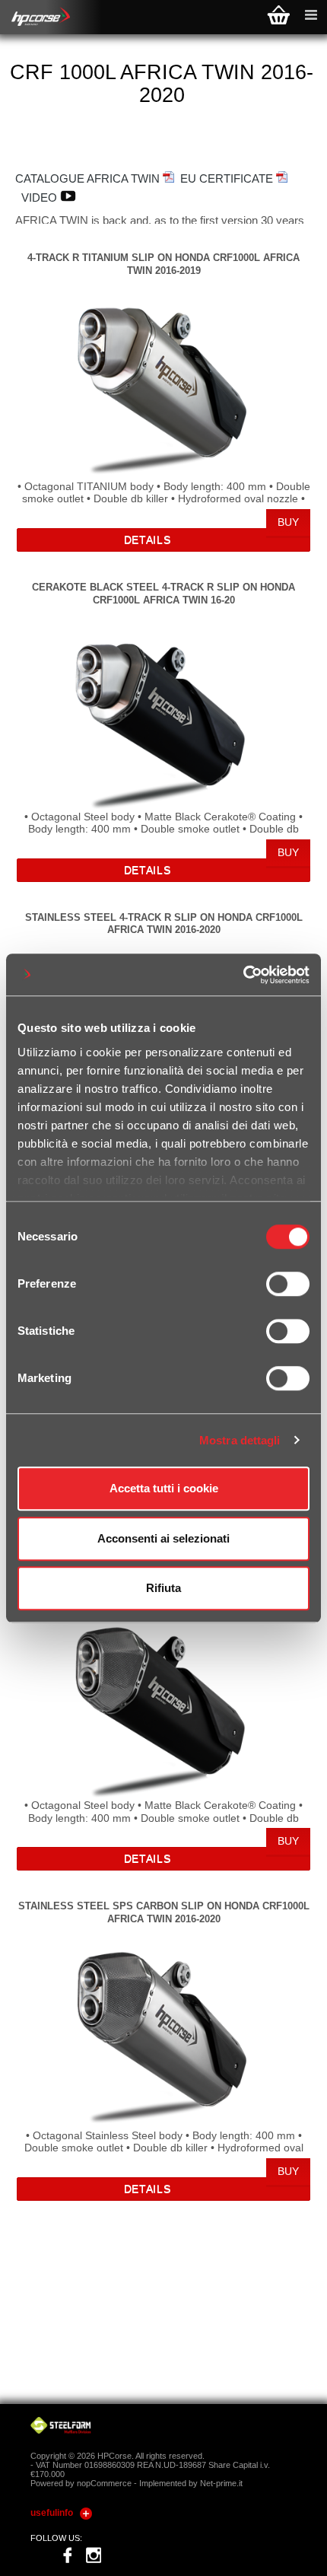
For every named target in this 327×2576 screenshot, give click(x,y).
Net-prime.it (221, 2483)
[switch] (288, 1284)
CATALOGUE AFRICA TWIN (89, 178)
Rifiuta (163, 1588)
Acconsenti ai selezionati (163, 1538)
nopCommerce (104, 2483)
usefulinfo (52, 2513)
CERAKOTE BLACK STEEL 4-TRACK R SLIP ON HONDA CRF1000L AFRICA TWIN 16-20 (163, 593)
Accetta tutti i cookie (164, 1488)
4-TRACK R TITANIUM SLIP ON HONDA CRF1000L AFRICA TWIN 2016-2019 (163, 264)
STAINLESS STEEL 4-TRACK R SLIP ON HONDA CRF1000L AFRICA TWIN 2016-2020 (164, 923)
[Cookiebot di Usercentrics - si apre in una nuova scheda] (243, 975)
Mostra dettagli (240, 1440)
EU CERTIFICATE (228, 178)
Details (148, 540)
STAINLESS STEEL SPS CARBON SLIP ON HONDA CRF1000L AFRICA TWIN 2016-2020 (164, 1912)
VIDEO (41, 197)
